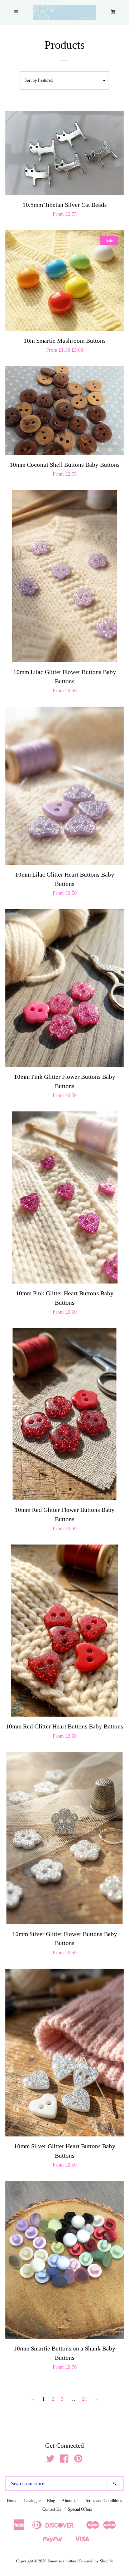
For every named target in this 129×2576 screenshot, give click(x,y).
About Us (70, 2501)
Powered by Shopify (96, 2561)
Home (12, 2501)
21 (85, 2399)
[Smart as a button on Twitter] (51, 2460)
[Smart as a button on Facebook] (64, 2460)
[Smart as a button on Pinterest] (78, 2460)
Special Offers (80, 2509)
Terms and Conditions (104, 2501)
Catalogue (32, 2501)
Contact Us (52, 2509)
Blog (51, 2501)
